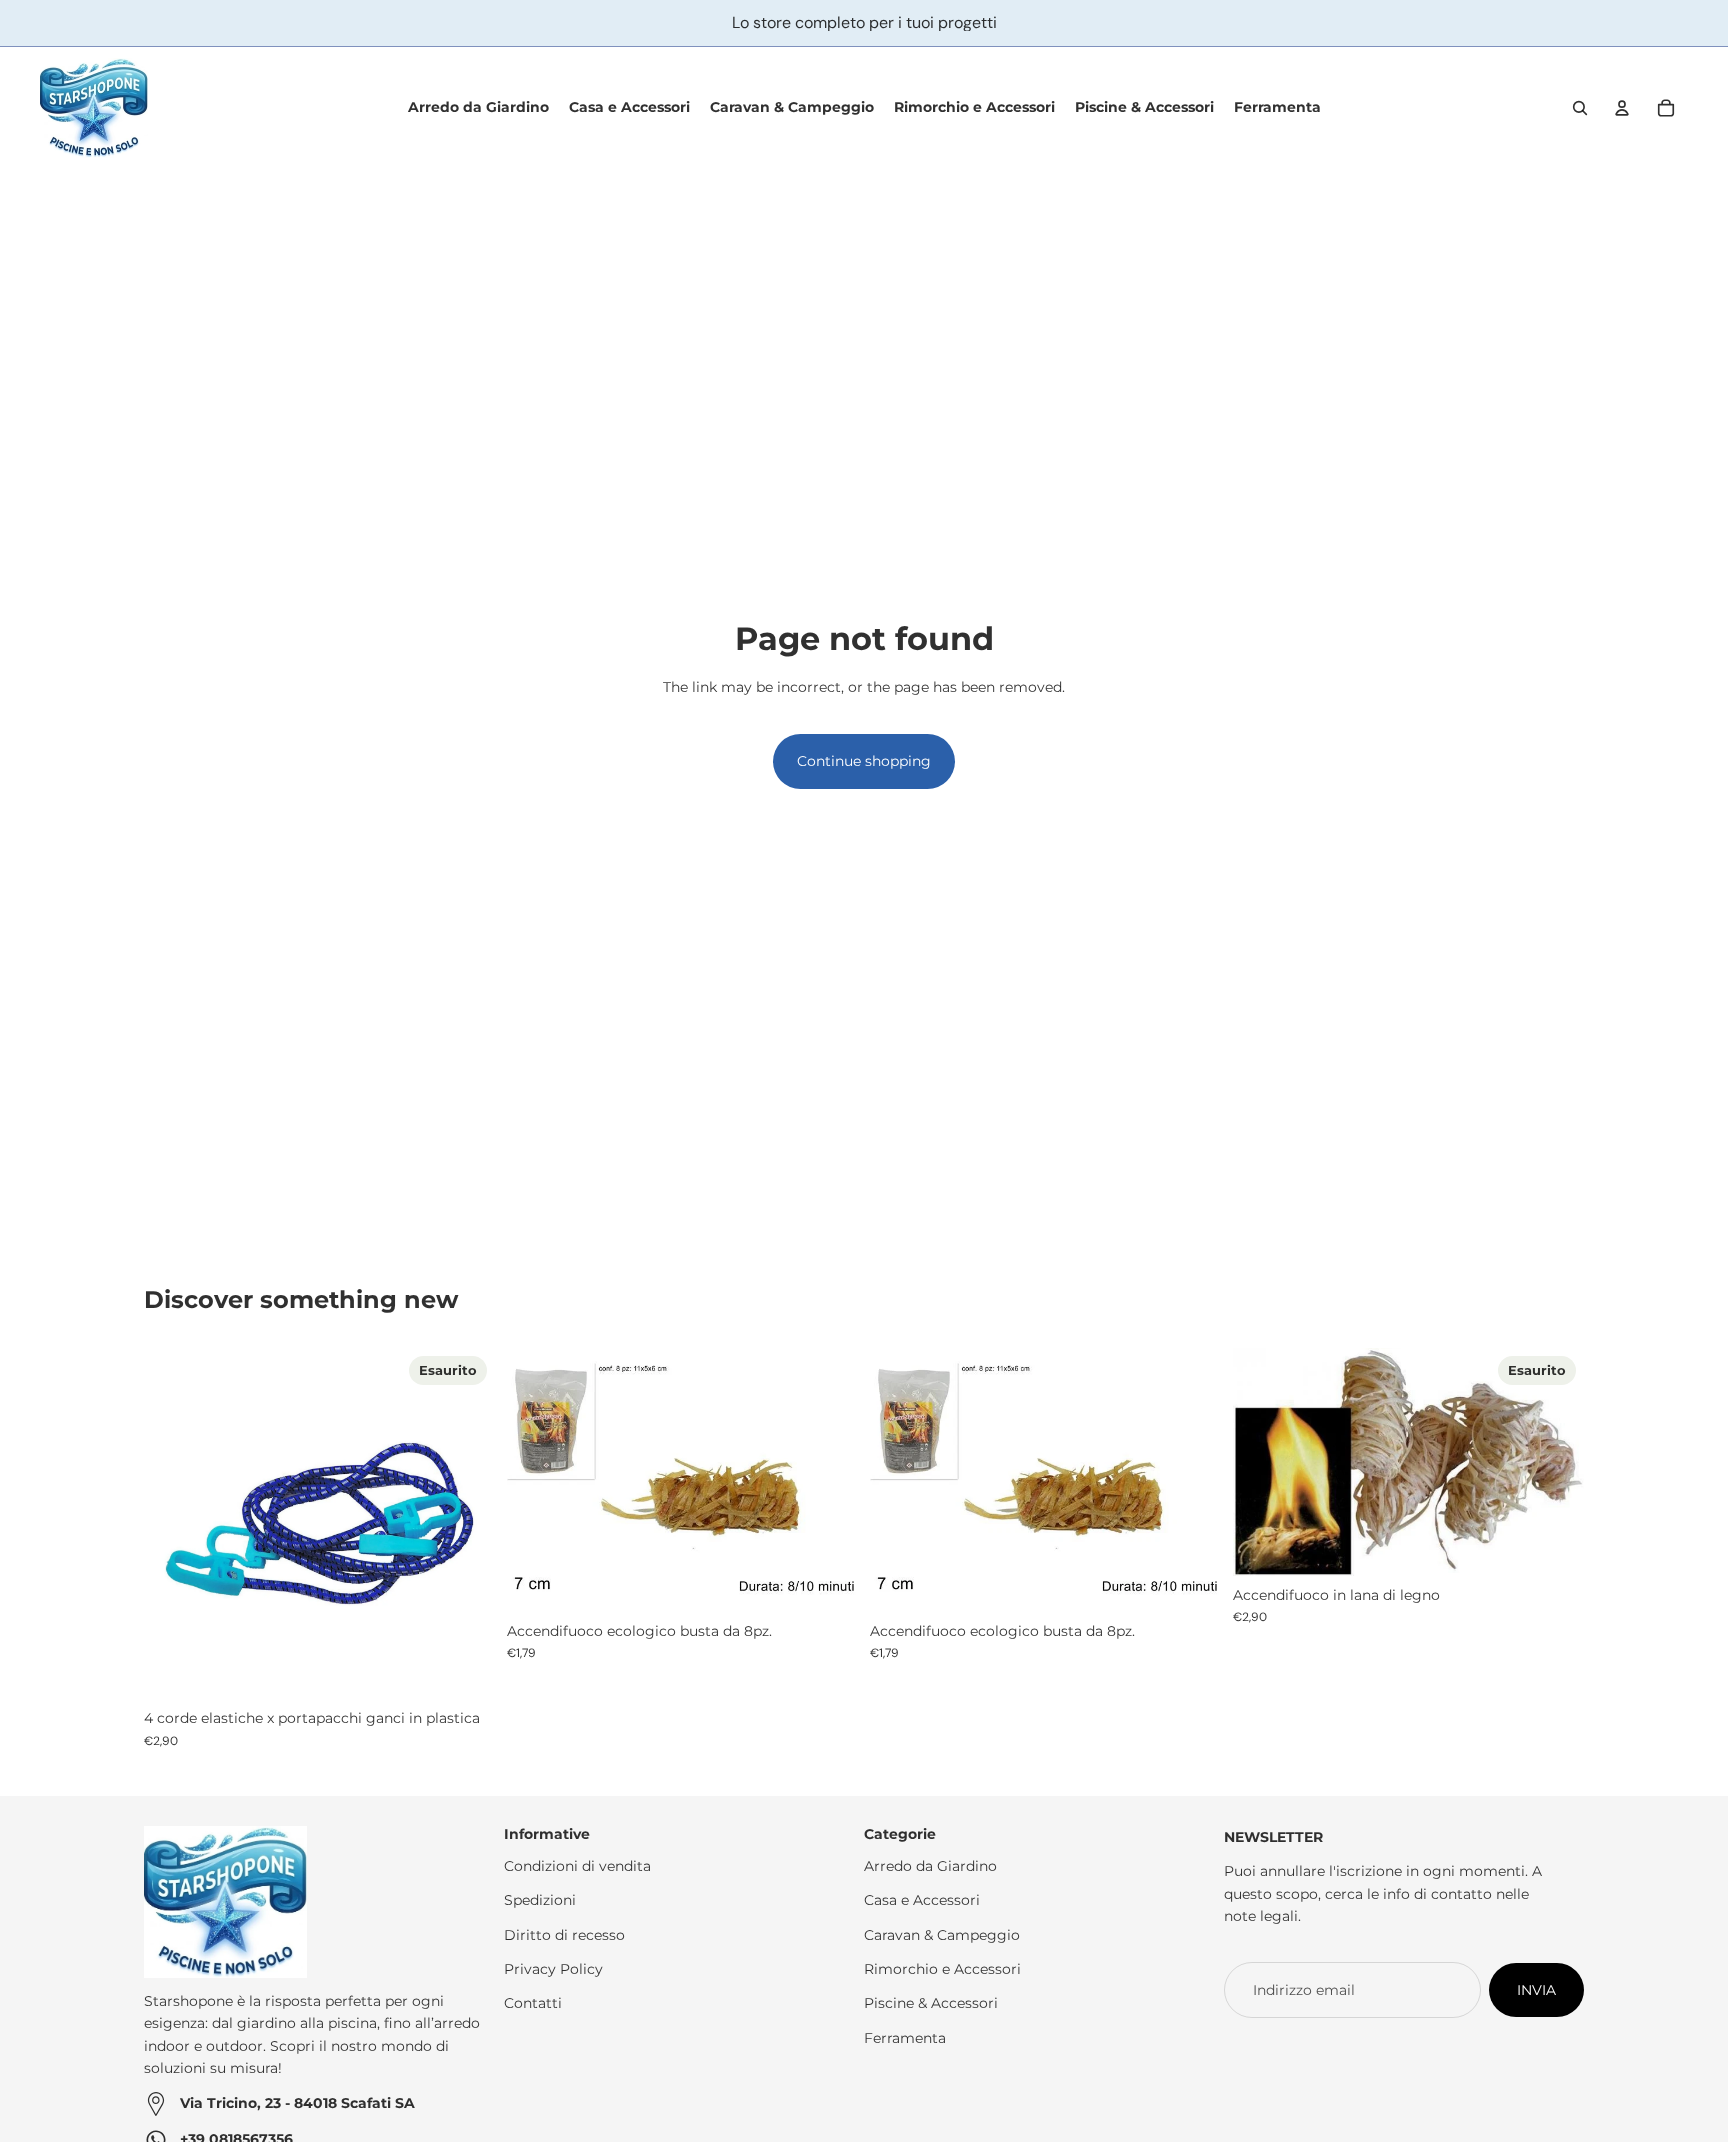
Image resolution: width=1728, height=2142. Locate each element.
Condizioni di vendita (577, 1866)
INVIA (1536, 1990)
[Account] (1622, 108)
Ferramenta (905, 2038)
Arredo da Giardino (930, 1866)
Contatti (533, 2004)
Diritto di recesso (564, 1935)
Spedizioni (540, 1900)
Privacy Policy (553, 1969)
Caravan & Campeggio (942, 1935)
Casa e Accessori (922, 1900)
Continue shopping (864, 761)
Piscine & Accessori (931, 2004)
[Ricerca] (1580, 108)
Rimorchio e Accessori (942, 1969)
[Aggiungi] (827, 1581)
